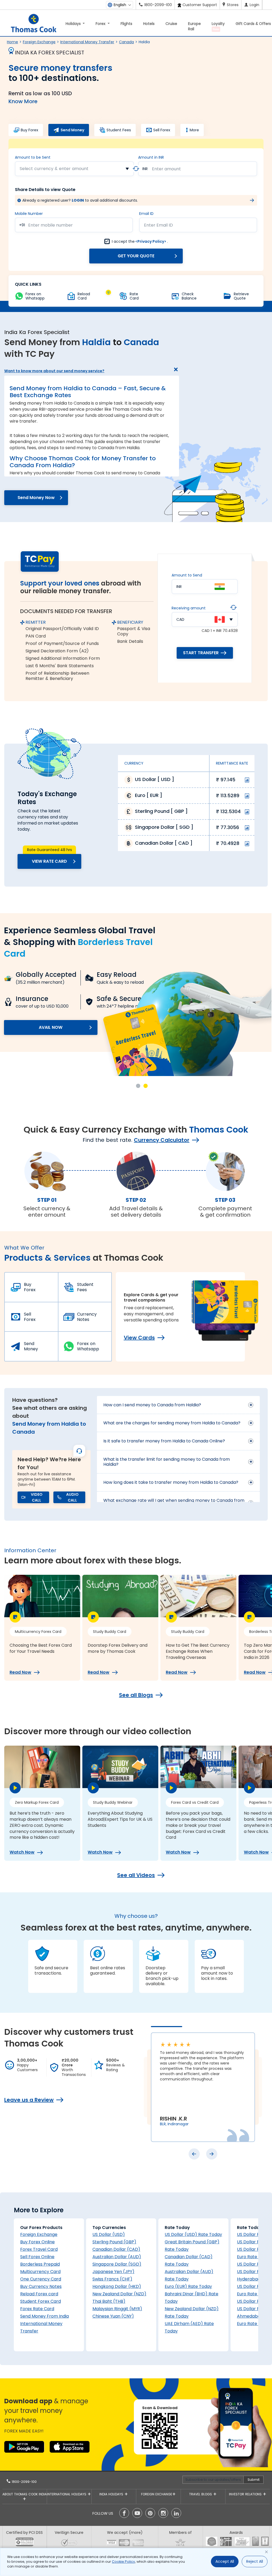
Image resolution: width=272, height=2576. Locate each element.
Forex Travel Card (39, 2249)
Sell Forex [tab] (162, 130)
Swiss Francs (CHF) (112, 2279)
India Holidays (112, 2494)
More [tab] (194, 130)
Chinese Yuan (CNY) (113, 2316)
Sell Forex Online (37, 2257)
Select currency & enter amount (54, 169)
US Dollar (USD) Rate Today (193, 2234)
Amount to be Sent (33, 157)
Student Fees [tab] (119, 130)
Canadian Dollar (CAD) (116, 2249)
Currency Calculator (162, 1140)
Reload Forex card (39, 2294)
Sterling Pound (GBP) (114, 2242)
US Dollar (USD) (109, 2234)
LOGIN (78, 200)
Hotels (149, 24)
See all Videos (136, 1875)
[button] (138, 1086)
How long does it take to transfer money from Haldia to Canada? (171, 1482)
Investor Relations (246, 2494)
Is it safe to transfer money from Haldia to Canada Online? (164, 1441)
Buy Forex (30, 1287)
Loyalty (218, 26)
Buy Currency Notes (41, 2286)
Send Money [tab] (72, 130)
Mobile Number (29, 214)
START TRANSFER (201, 653)
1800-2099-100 (24, 2482)
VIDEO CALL (37, 1497)
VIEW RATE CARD (49, 861)
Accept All (225, 2561)
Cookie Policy (123, 2562)
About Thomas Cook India (25, 2494)
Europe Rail (194, 26)
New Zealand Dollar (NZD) (119, 2294)
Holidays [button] (74, 24)
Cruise (171, 24)
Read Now (20, 1672)
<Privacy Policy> (151, 241)
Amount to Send (187, 575)
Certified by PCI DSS (24, 2532)
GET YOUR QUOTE (136, 256)
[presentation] (194, 2154)
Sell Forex (30, 1317)
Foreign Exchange (39, 42)
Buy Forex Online (37, 2242)
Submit (254, 2480)
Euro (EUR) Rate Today (188, 2286)
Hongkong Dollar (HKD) (117, 2286)
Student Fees (85, 1287)
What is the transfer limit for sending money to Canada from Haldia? (167, 1462)
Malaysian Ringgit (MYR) (117, 2309)
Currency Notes (87, 1317)
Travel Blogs (201, 2494)
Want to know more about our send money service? (54, 371)
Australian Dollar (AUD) (117, 2257)
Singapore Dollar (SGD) (117, 2264)
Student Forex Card (41, 2301)
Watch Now (22, 1852)
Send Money (31, 1346)
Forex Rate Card (37, 2309)
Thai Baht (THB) (109, 2301)
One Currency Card (41, 2279)
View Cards (139, 1338)
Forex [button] (101, 24)
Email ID (146, 214)
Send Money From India (44, 2316)
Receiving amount (189, 608)
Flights (126, 24)
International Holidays (67, 2494)
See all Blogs (136, 1695)
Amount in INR (151, 157)
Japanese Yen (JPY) (113, 2272)
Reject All (255, 2561)
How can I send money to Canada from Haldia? (152, 1405)
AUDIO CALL (72, 1497)
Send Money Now (36, 498)
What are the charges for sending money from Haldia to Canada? (172, 1423)
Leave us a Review (29, 2100)
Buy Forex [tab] (29, 130)
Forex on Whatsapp (88, 1346)
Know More (23, 101)
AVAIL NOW (51, 1051)
